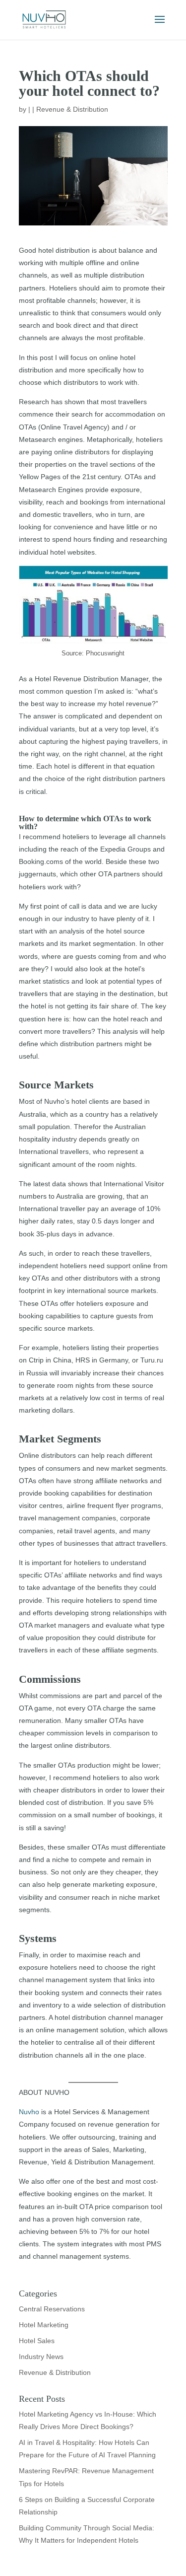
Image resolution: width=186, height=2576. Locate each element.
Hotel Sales (37, 2341)
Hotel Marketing (44, 2325)
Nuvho (29, 2112)
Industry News (41, 2357)
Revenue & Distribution (72, 109)
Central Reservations (52, 2309)
